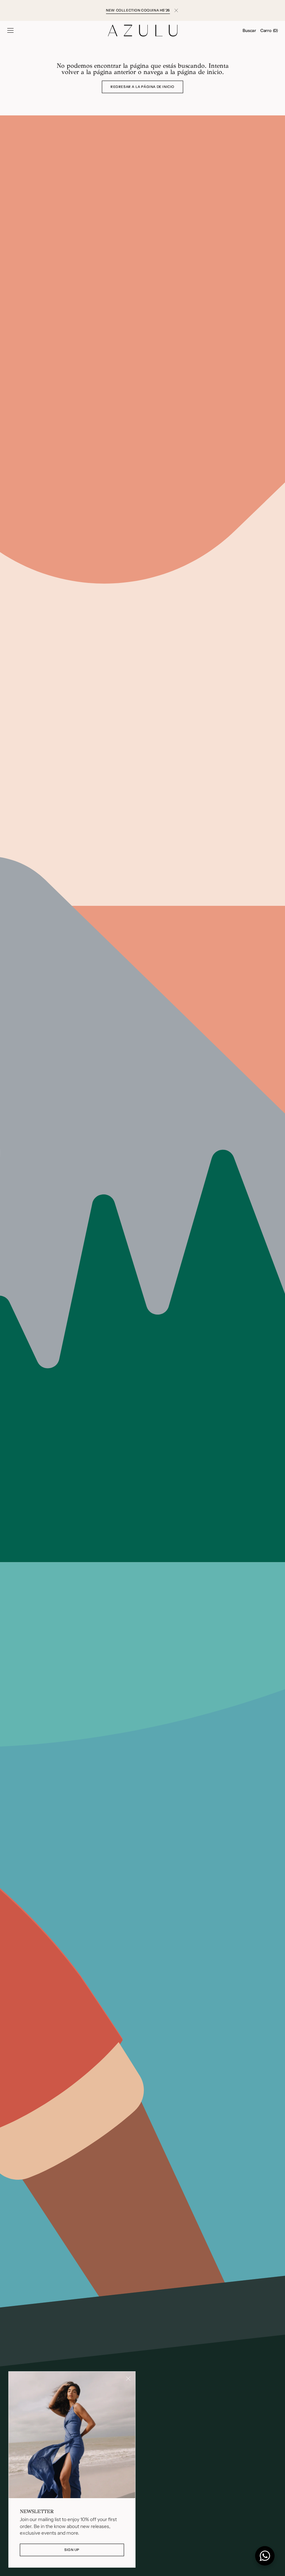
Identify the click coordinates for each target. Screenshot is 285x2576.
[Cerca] (128, 2379)
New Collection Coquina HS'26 (138, 10)
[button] (10, 31)
